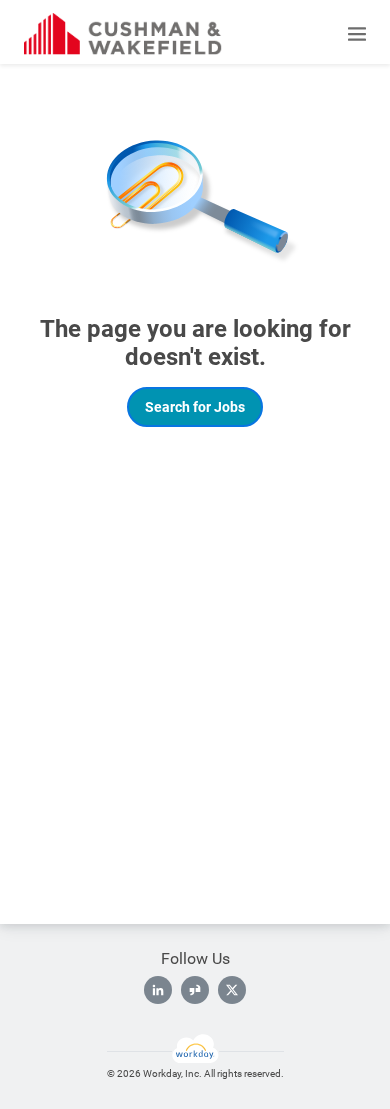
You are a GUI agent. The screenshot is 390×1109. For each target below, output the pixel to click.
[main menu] (357, 34)
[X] (232, 990)
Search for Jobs (195, 407)
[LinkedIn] (158, 990)
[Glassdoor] (195, 990)
